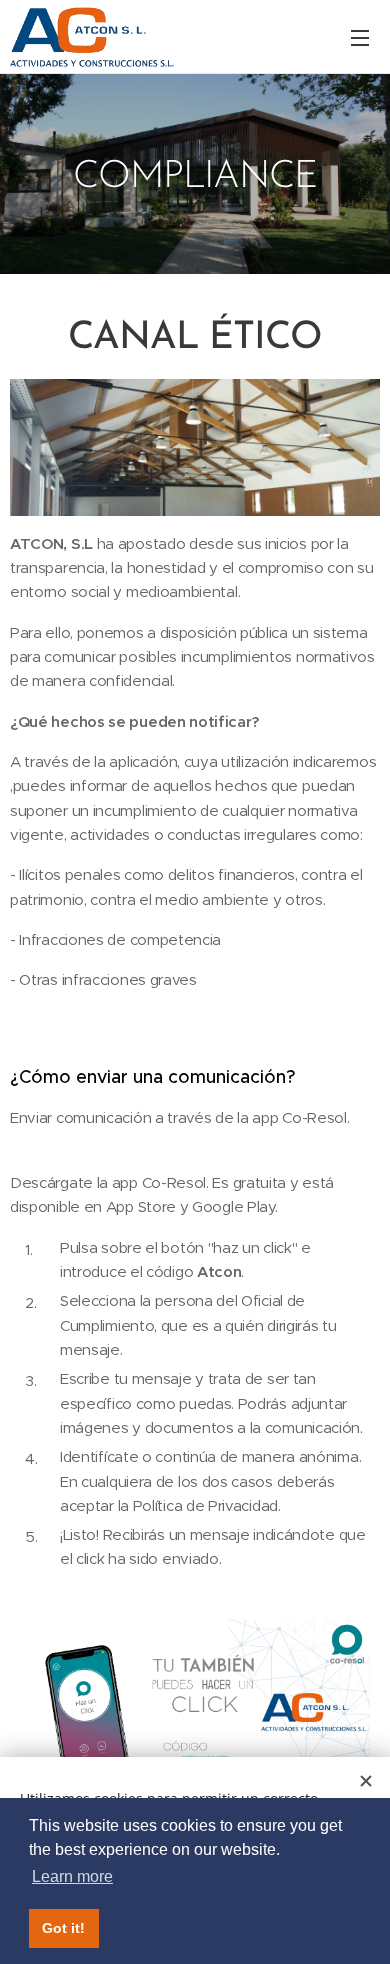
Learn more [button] (72, 1876)
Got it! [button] (63, 1928)
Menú (360, 37)
